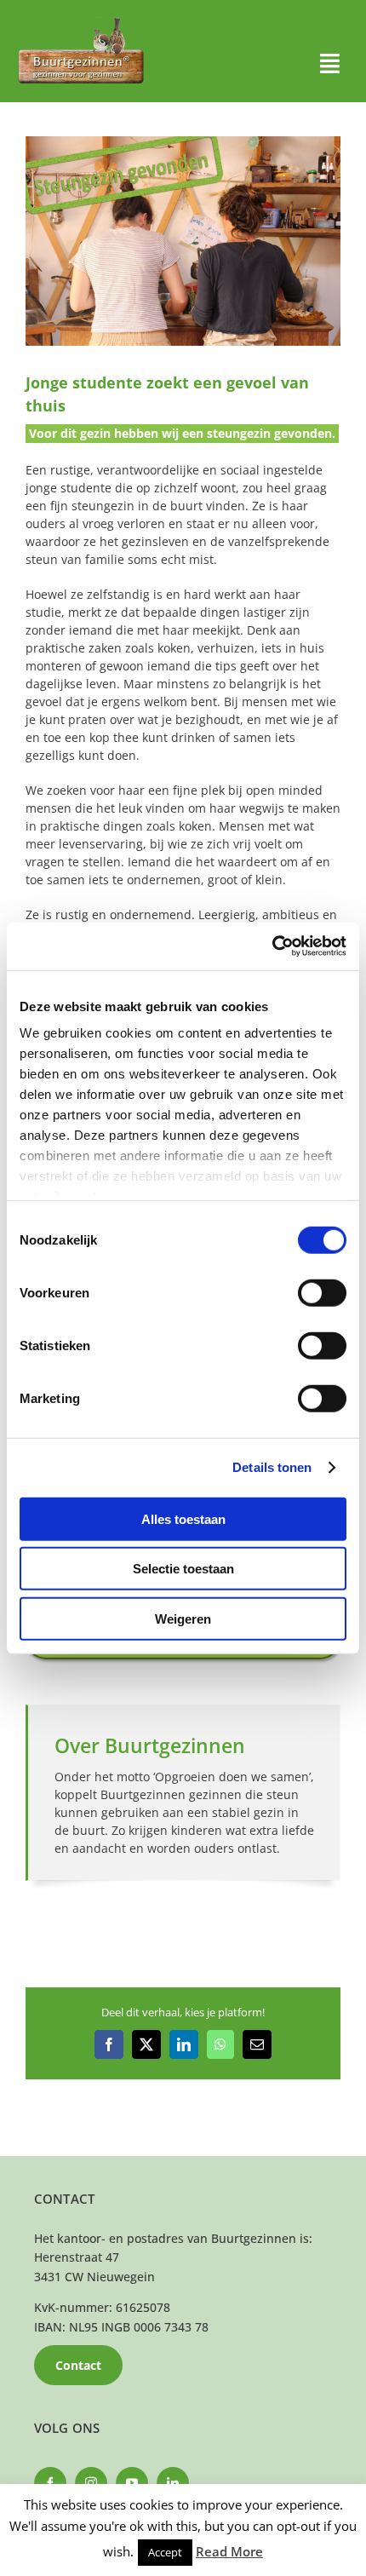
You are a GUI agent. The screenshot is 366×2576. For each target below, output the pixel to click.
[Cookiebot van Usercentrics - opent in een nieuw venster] (272, 946)
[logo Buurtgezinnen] (81, 23)
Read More (229, 2551)
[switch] (322, 1292)
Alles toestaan (183, 1518)
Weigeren (183, 1618)
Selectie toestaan (183, 1569)
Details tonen (272, 1467)
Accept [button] (165, 2552)
